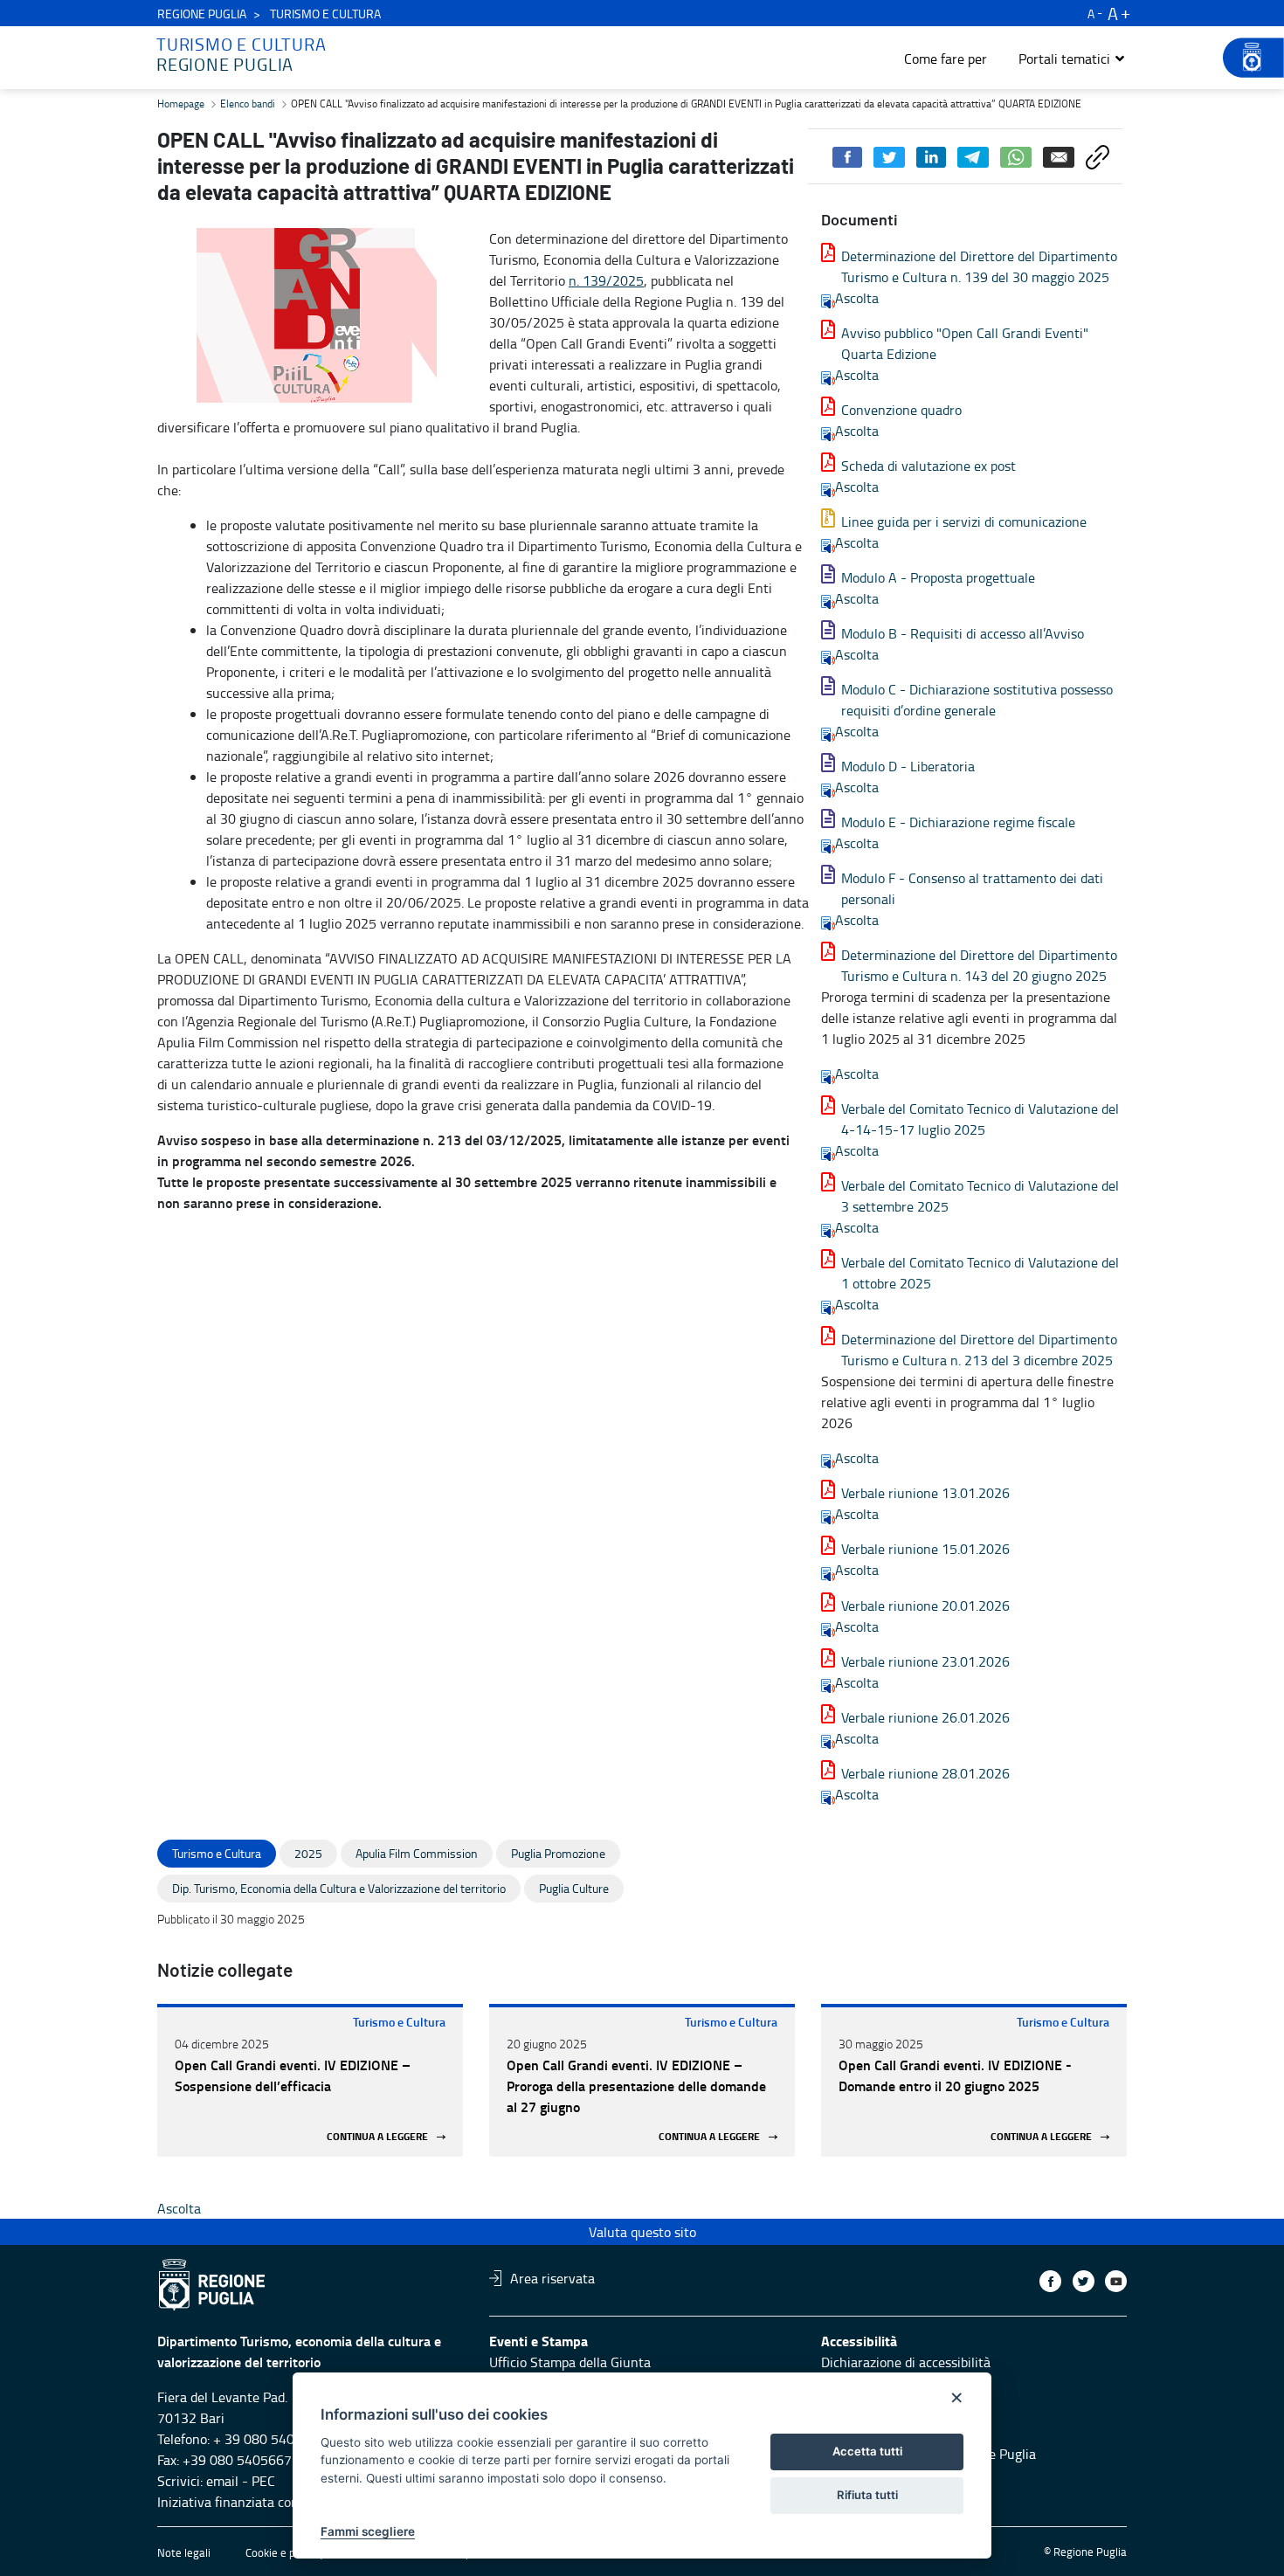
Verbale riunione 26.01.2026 (925, 1717)
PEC (263, 2481)
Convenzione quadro (901, 410)
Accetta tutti (867, 2451)
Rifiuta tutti (867, 2495)
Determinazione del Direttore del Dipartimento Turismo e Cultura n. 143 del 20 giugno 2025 (979, 965)
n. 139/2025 (606, 280)
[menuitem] (946, 59)
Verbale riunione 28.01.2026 (925, 1773)
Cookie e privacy (285, 2552)
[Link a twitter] (1084, 2281)
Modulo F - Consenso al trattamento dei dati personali (972, 888)
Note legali (184, 2552)
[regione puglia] (1245, 58)
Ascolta (857, 298)
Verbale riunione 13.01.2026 (925, 1493)
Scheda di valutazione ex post (928, 466)
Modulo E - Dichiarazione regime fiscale (958, 822)
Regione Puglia (202, 14)
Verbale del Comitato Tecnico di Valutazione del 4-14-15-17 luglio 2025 (980, 1119)
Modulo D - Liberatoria (908, 766)
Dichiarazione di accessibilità (906, 2362)
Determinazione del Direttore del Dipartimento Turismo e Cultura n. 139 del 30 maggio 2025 (979, 266)
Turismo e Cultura (399, 2022)
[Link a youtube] (1116, 2281)
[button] (1072, 59)
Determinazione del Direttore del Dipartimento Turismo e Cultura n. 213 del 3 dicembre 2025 (979, 1350)
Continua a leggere (377, 2137)
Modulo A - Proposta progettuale (938, 577)
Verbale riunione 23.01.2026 (925, 1661)
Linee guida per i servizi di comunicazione (964, 521)
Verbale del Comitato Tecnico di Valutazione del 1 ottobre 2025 (980, 1273)
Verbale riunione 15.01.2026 (925, 1549)
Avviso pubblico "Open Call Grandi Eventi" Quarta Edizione (965, 343)
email (222, 2481)
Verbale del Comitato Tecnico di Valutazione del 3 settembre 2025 (980, 1196)
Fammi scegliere (368, 2531)
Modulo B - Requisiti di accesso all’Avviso (963, 633)
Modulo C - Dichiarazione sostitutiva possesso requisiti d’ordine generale (977, 700)
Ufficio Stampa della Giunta (570, 2362)
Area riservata (552, 2278)
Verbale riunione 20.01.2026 (925, 1606)
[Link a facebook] (1050, 2281)
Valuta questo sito (642, 2232)
